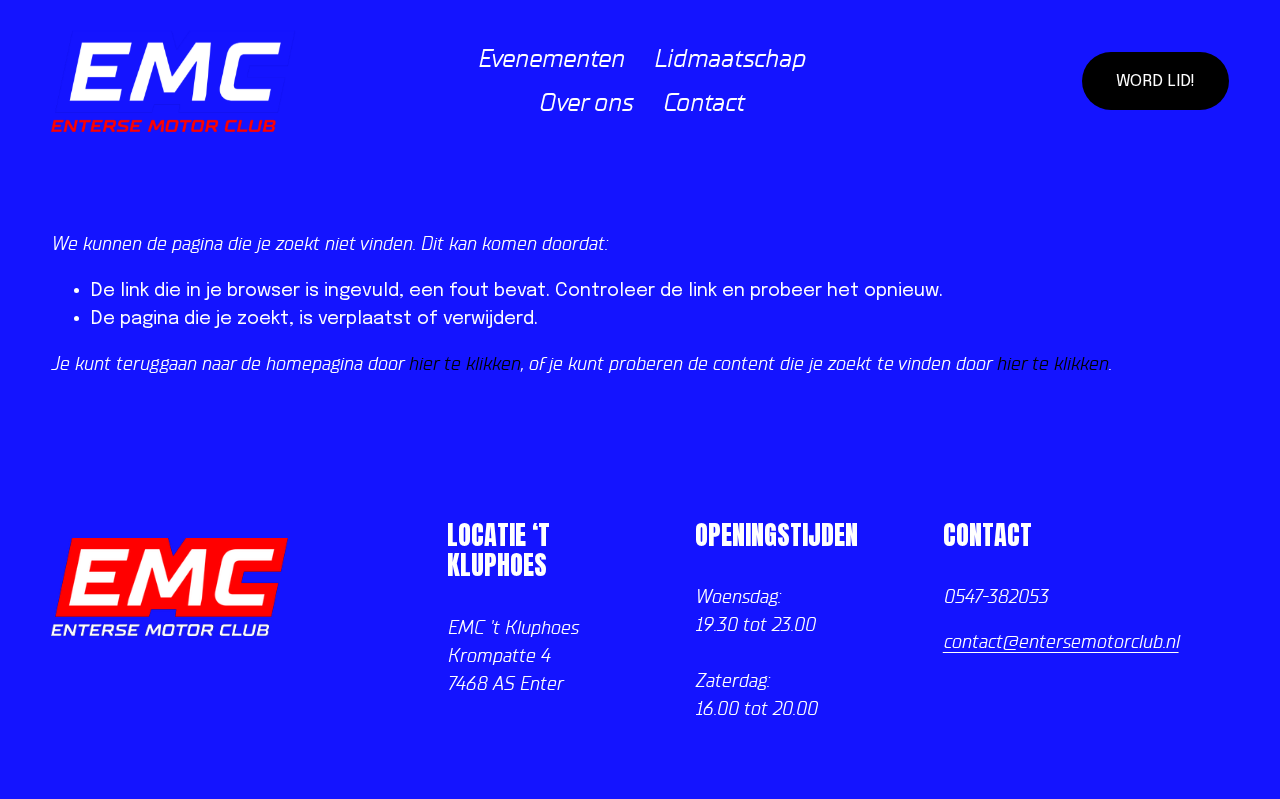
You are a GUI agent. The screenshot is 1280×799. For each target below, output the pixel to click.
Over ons (585, 103)
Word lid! (1155, 81)
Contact (703, 103)
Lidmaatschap (729, 59)
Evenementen (550, 59)
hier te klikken (464, 364)
